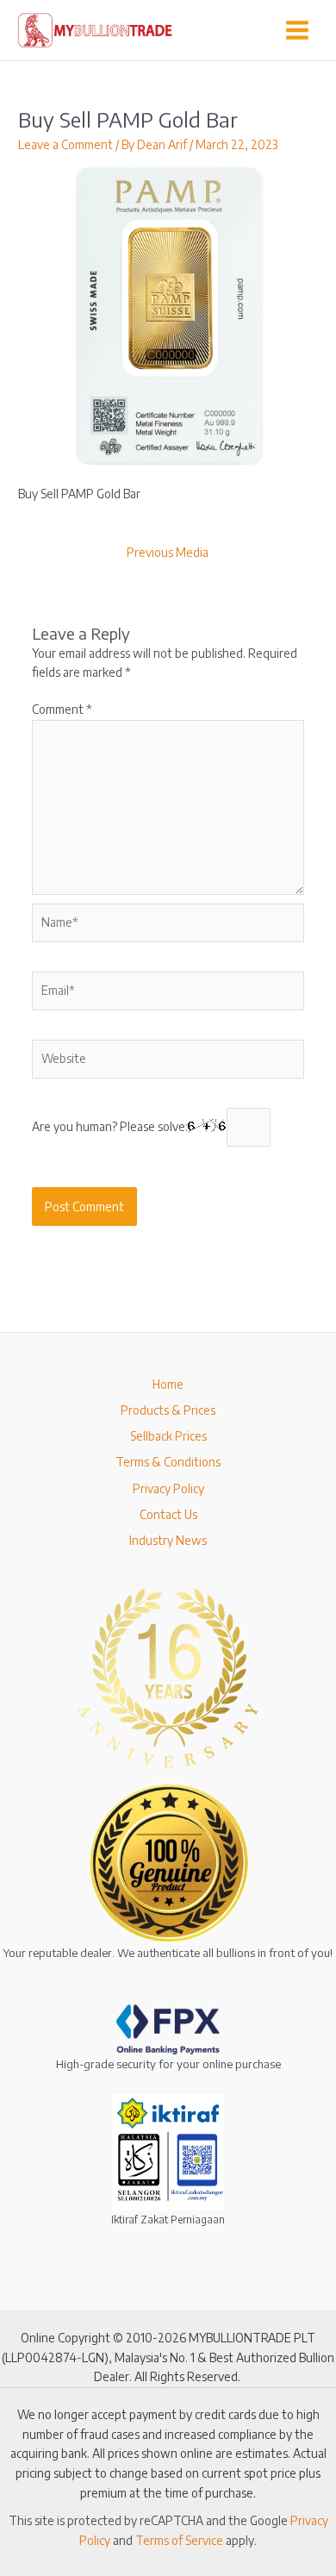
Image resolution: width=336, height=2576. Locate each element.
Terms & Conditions (168, 1462)
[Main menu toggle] (298, 30)
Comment (62, 709)
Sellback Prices (168, 1436)
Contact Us (168, 1514)
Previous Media (168, 552)
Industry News (168, 1540)
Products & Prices (168, 1410)
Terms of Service (179, 2540)
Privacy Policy (168, 1488)
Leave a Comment (65, 144)
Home (168, 1384)
